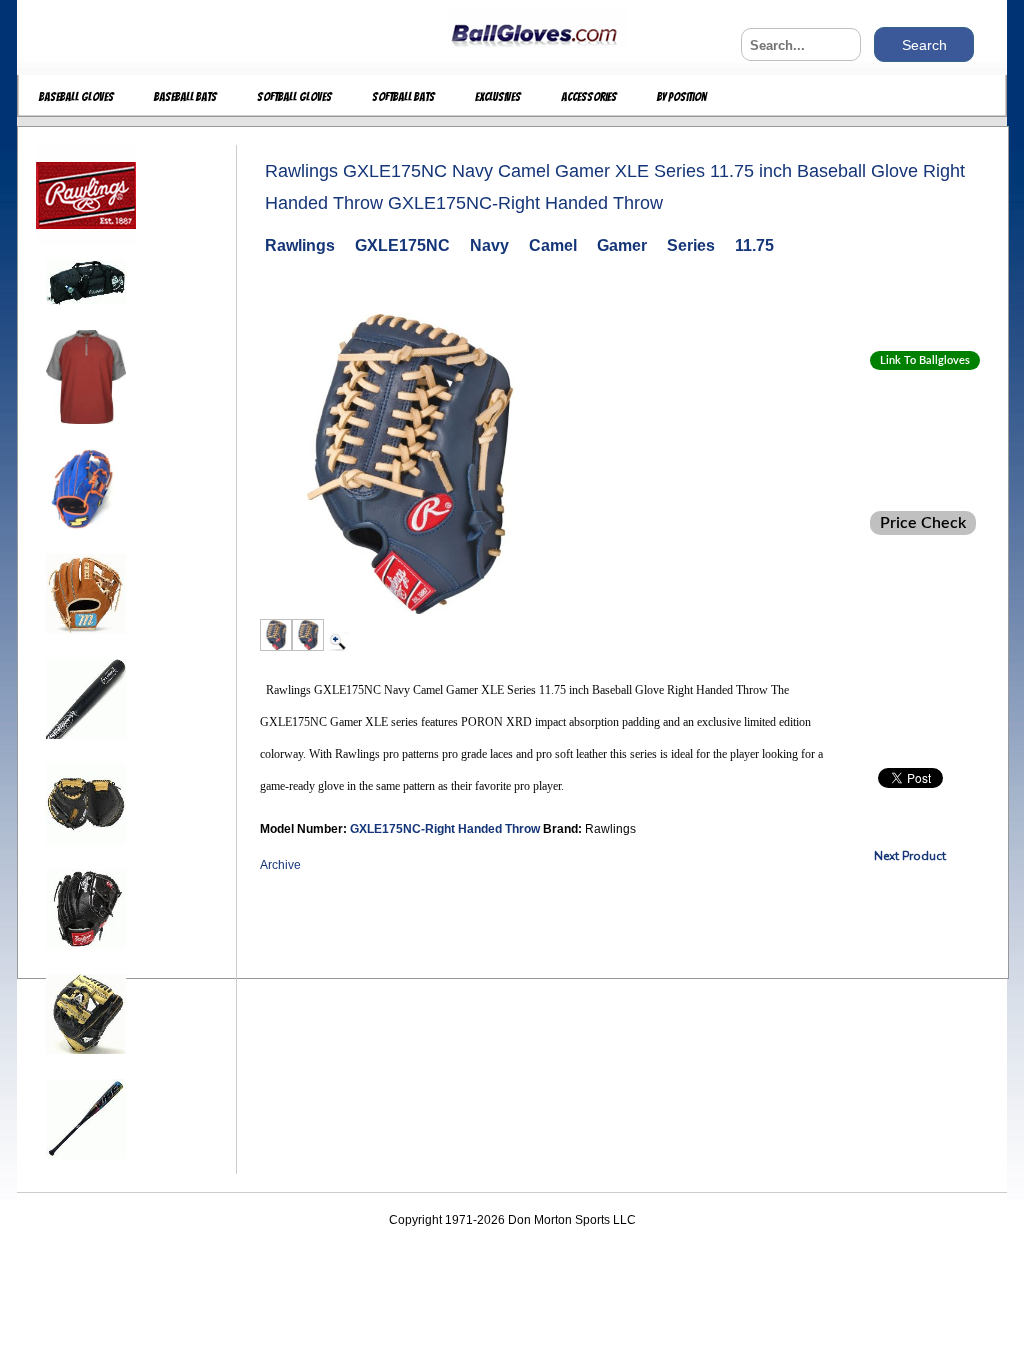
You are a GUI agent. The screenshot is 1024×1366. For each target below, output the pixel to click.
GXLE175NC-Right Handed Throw (446, 829)
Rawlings (300, 245)
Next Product (910, 856)
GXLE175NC (402, 245)
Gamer (622, 245)
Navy (489, 245)
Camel (553, 245)
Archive (280, 865)
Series (691, 245)
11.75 (754, 245)
